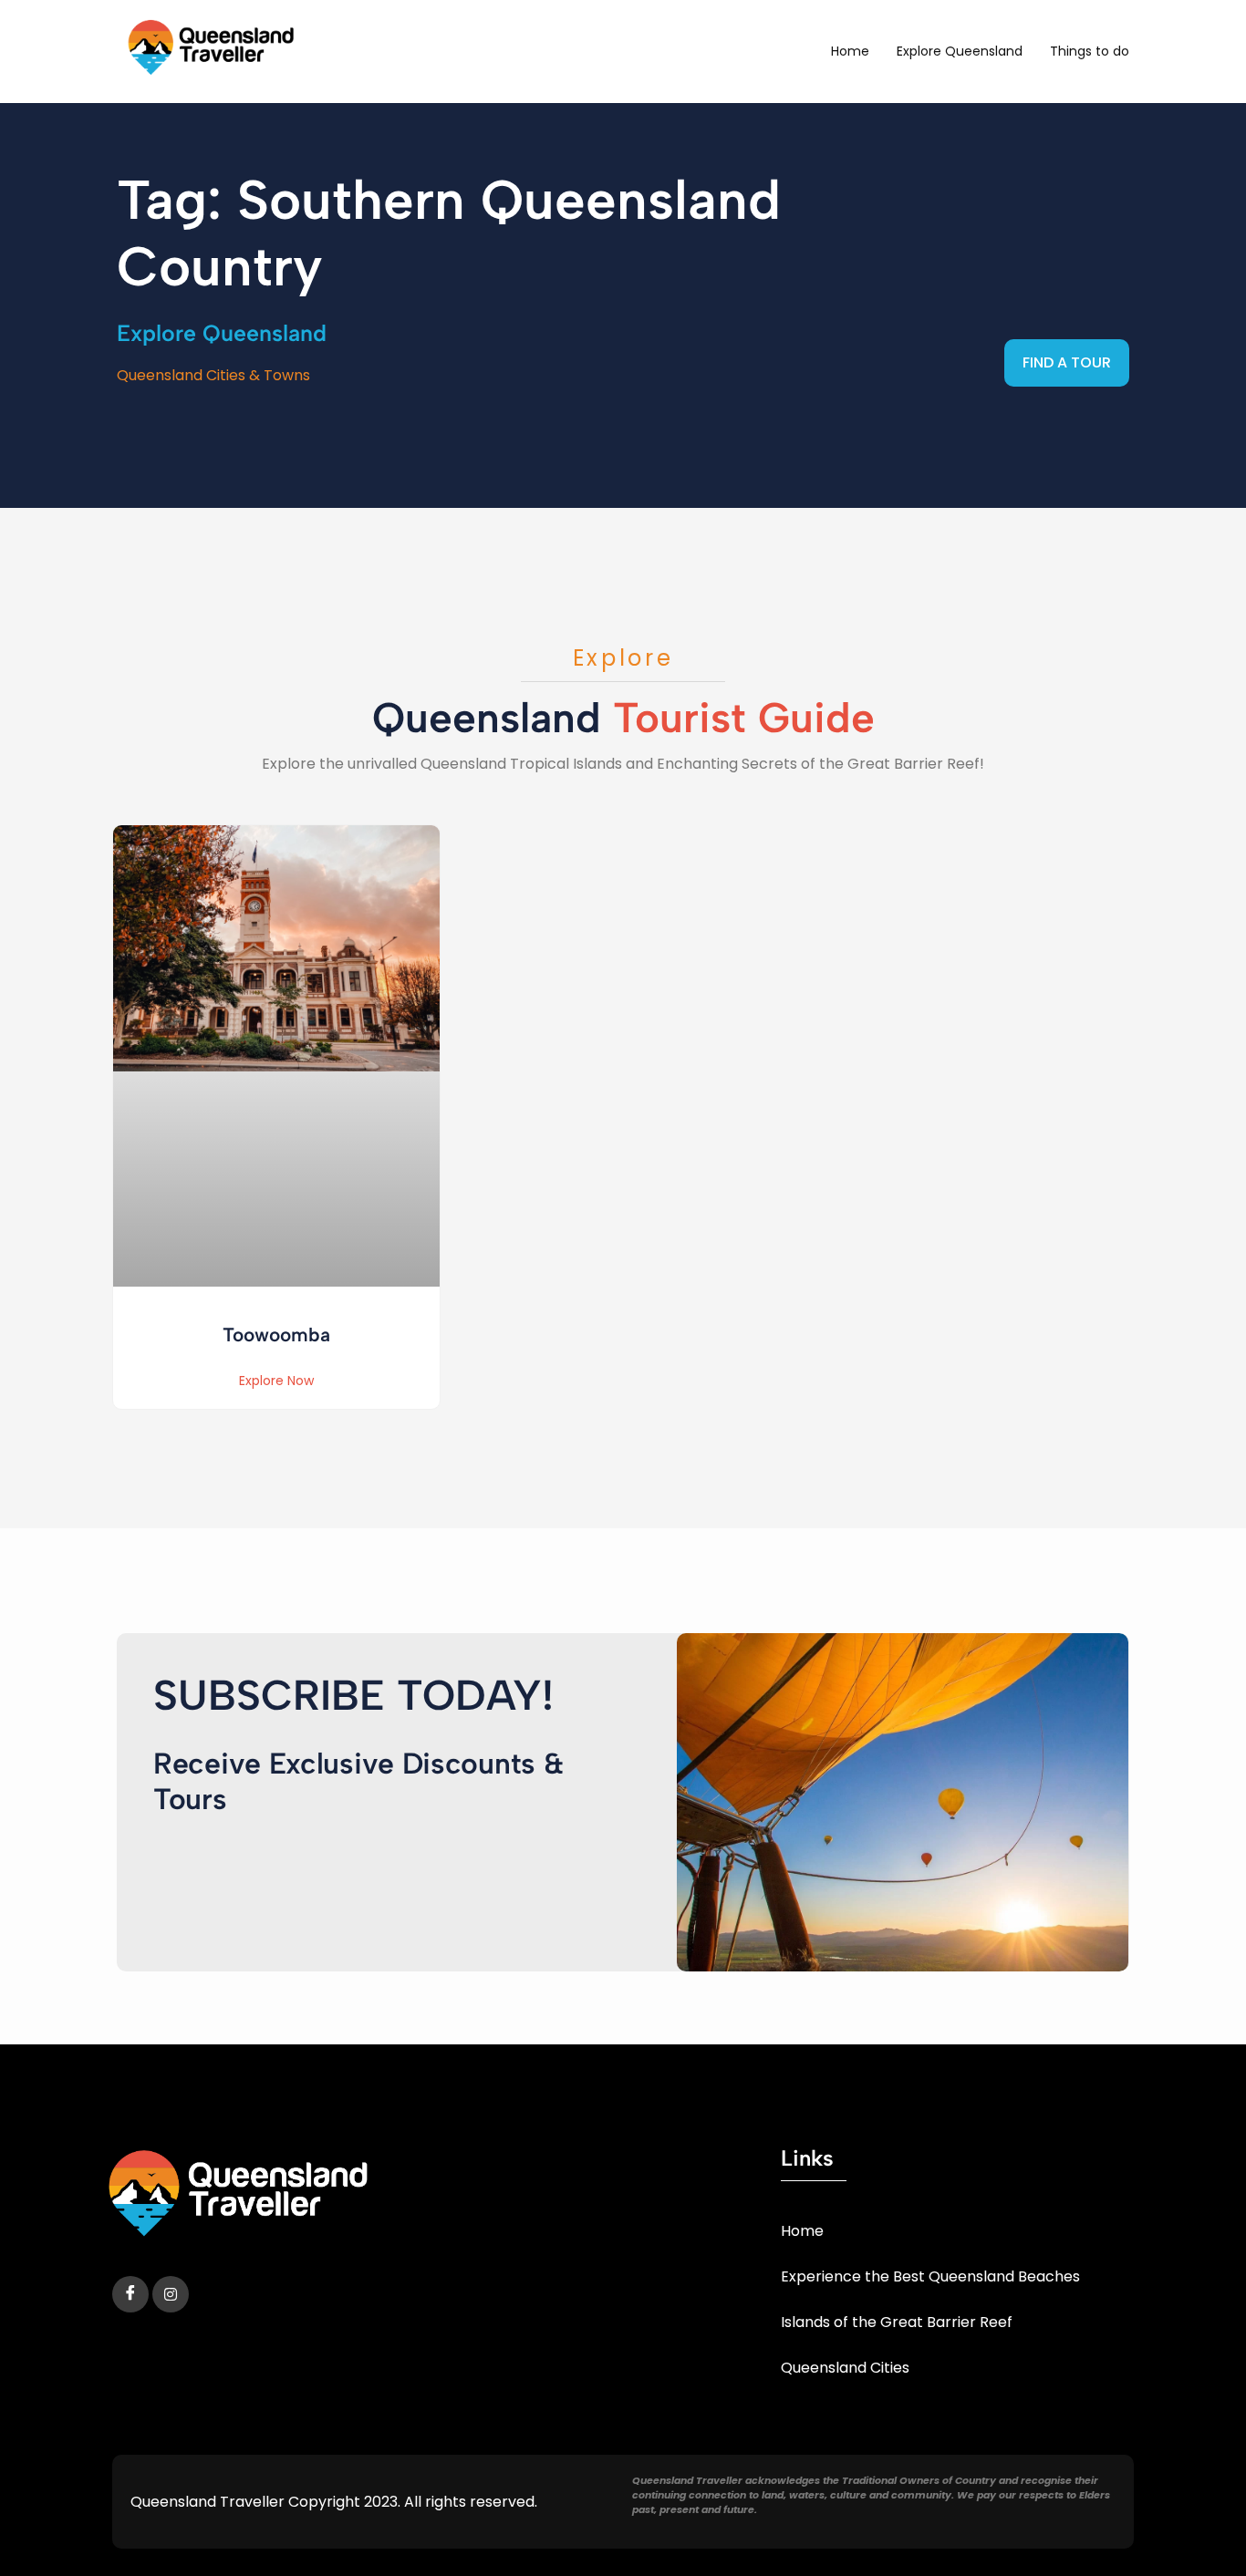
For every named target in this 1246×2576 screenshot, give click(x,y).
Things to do (1090, 51)
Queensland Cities (845, 2368)
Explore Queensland (960, 51)
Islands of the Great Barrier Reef (897, 2322)
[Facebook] (130, 2294)
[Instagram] (171, 2294)
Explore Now (276, 1381)
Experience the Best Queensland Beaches (930, 2276)
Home (850, 51)
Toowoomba (276, 1335)
